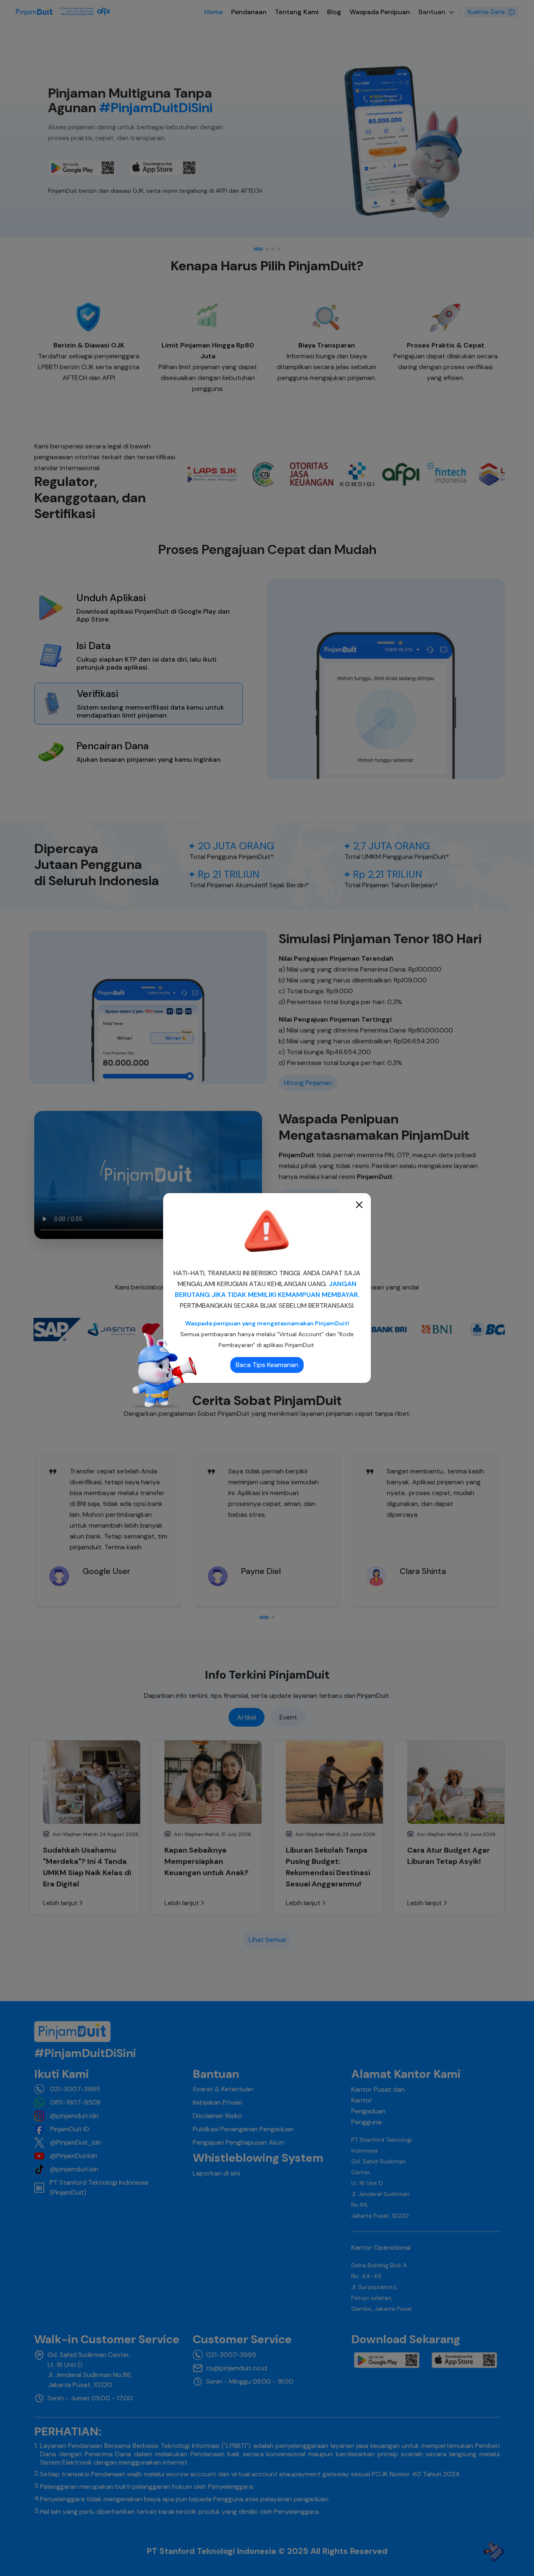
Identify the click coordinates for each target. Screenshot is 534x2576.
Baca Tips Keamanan (267, 1365)
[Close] (359, 1205)
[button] (267, 1232)
